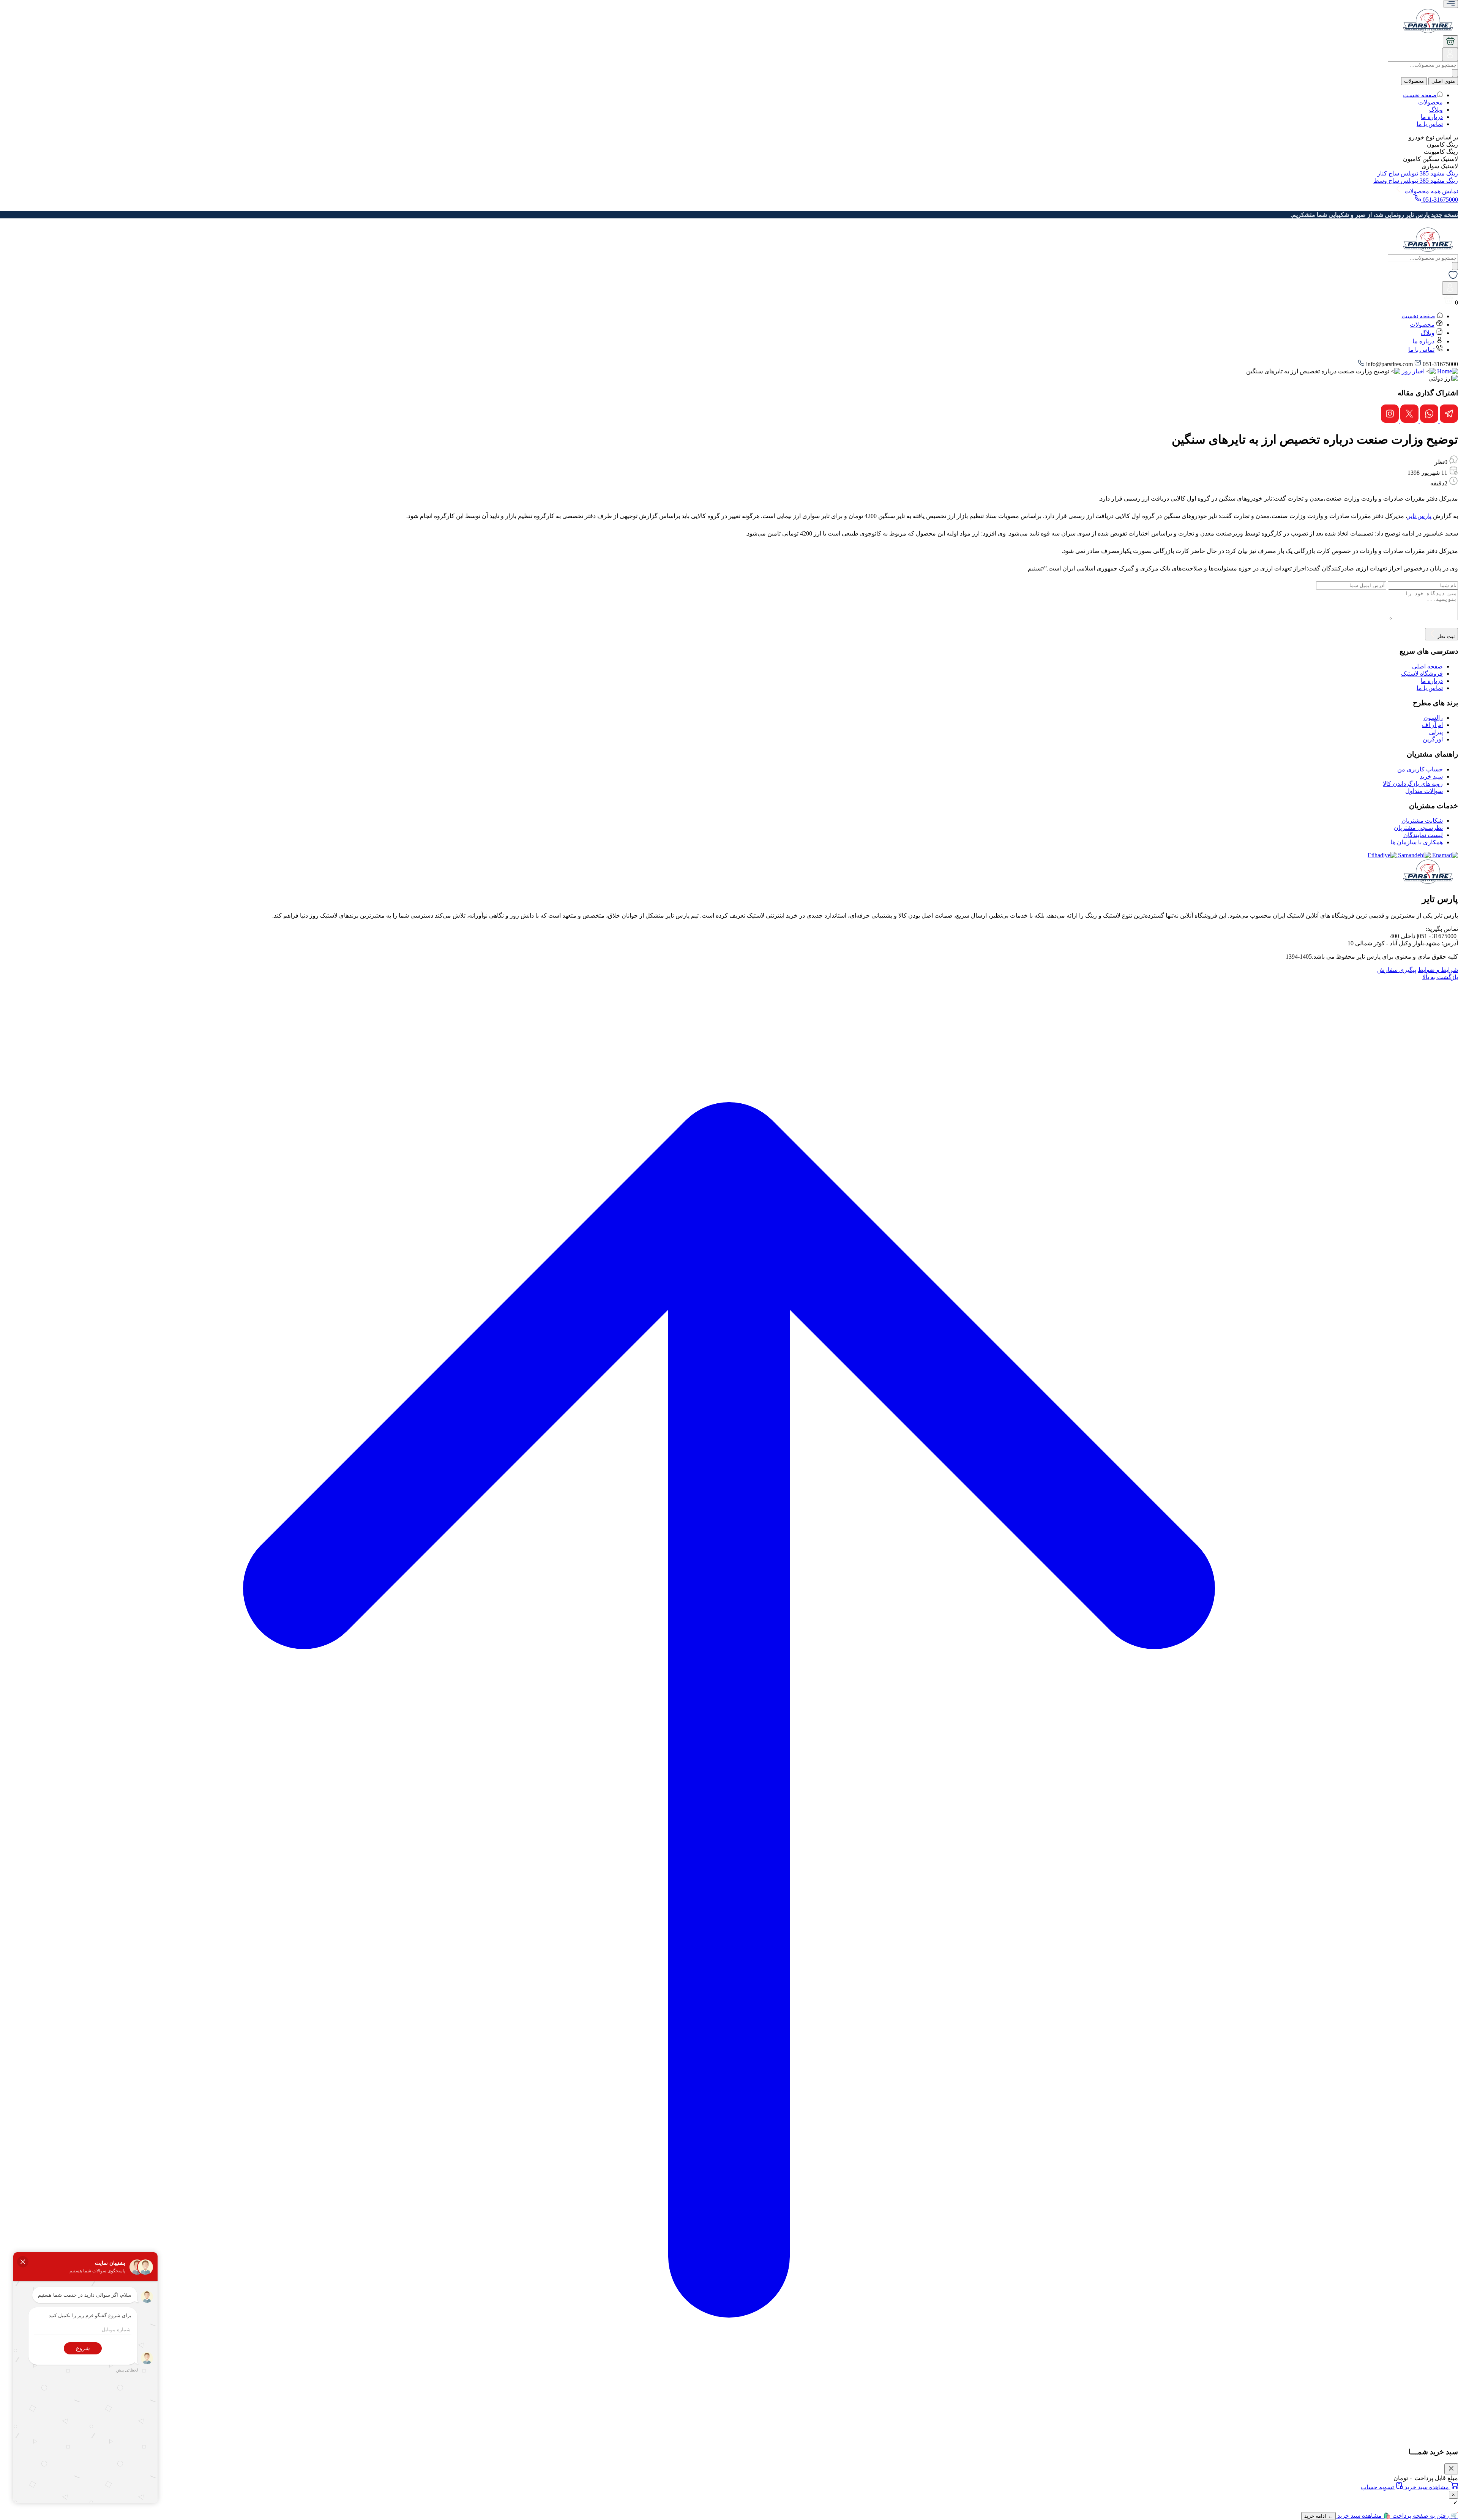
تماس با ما (1430, 124)
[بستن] (1451, 2469)
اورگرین (1433, 739)
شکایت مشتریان (1422, 821)
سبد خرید (1431, 777)
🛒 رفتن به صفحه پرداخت (1424, 2516)
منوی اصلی (1443, 81)
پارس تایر (1419, 516)
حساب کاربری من (1420, 769)
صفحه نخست (1420, 95)
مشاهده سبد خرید (1427, 2487)
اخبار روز (1413, 371)
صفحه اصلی (1427, 666)
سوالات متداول (1424, 791)
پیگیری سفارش (1397, 970)
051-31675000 (1440, 200)
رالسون (1433, 718)
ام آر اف (1432, 725)
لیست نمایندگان (1423, 835)
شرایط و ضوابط (1438, 970)
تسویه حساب (1378, 2487)
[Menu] (1451, 4)
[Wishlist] (1453, 278)
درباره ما (1432, 117)
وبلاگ (1436, 110)
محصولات (1414, 81)
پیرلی (1436, 732)
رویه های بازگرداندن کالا (1413, 784)
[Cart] (1450, 42)
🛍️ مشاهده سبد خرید (1363, 2516)
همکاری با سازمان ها (1417, 842)
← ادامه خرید (1318, 2516)
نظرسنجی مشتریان (1418, 828)
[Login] (1450, 57)
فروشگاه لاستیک (1422, 674)
